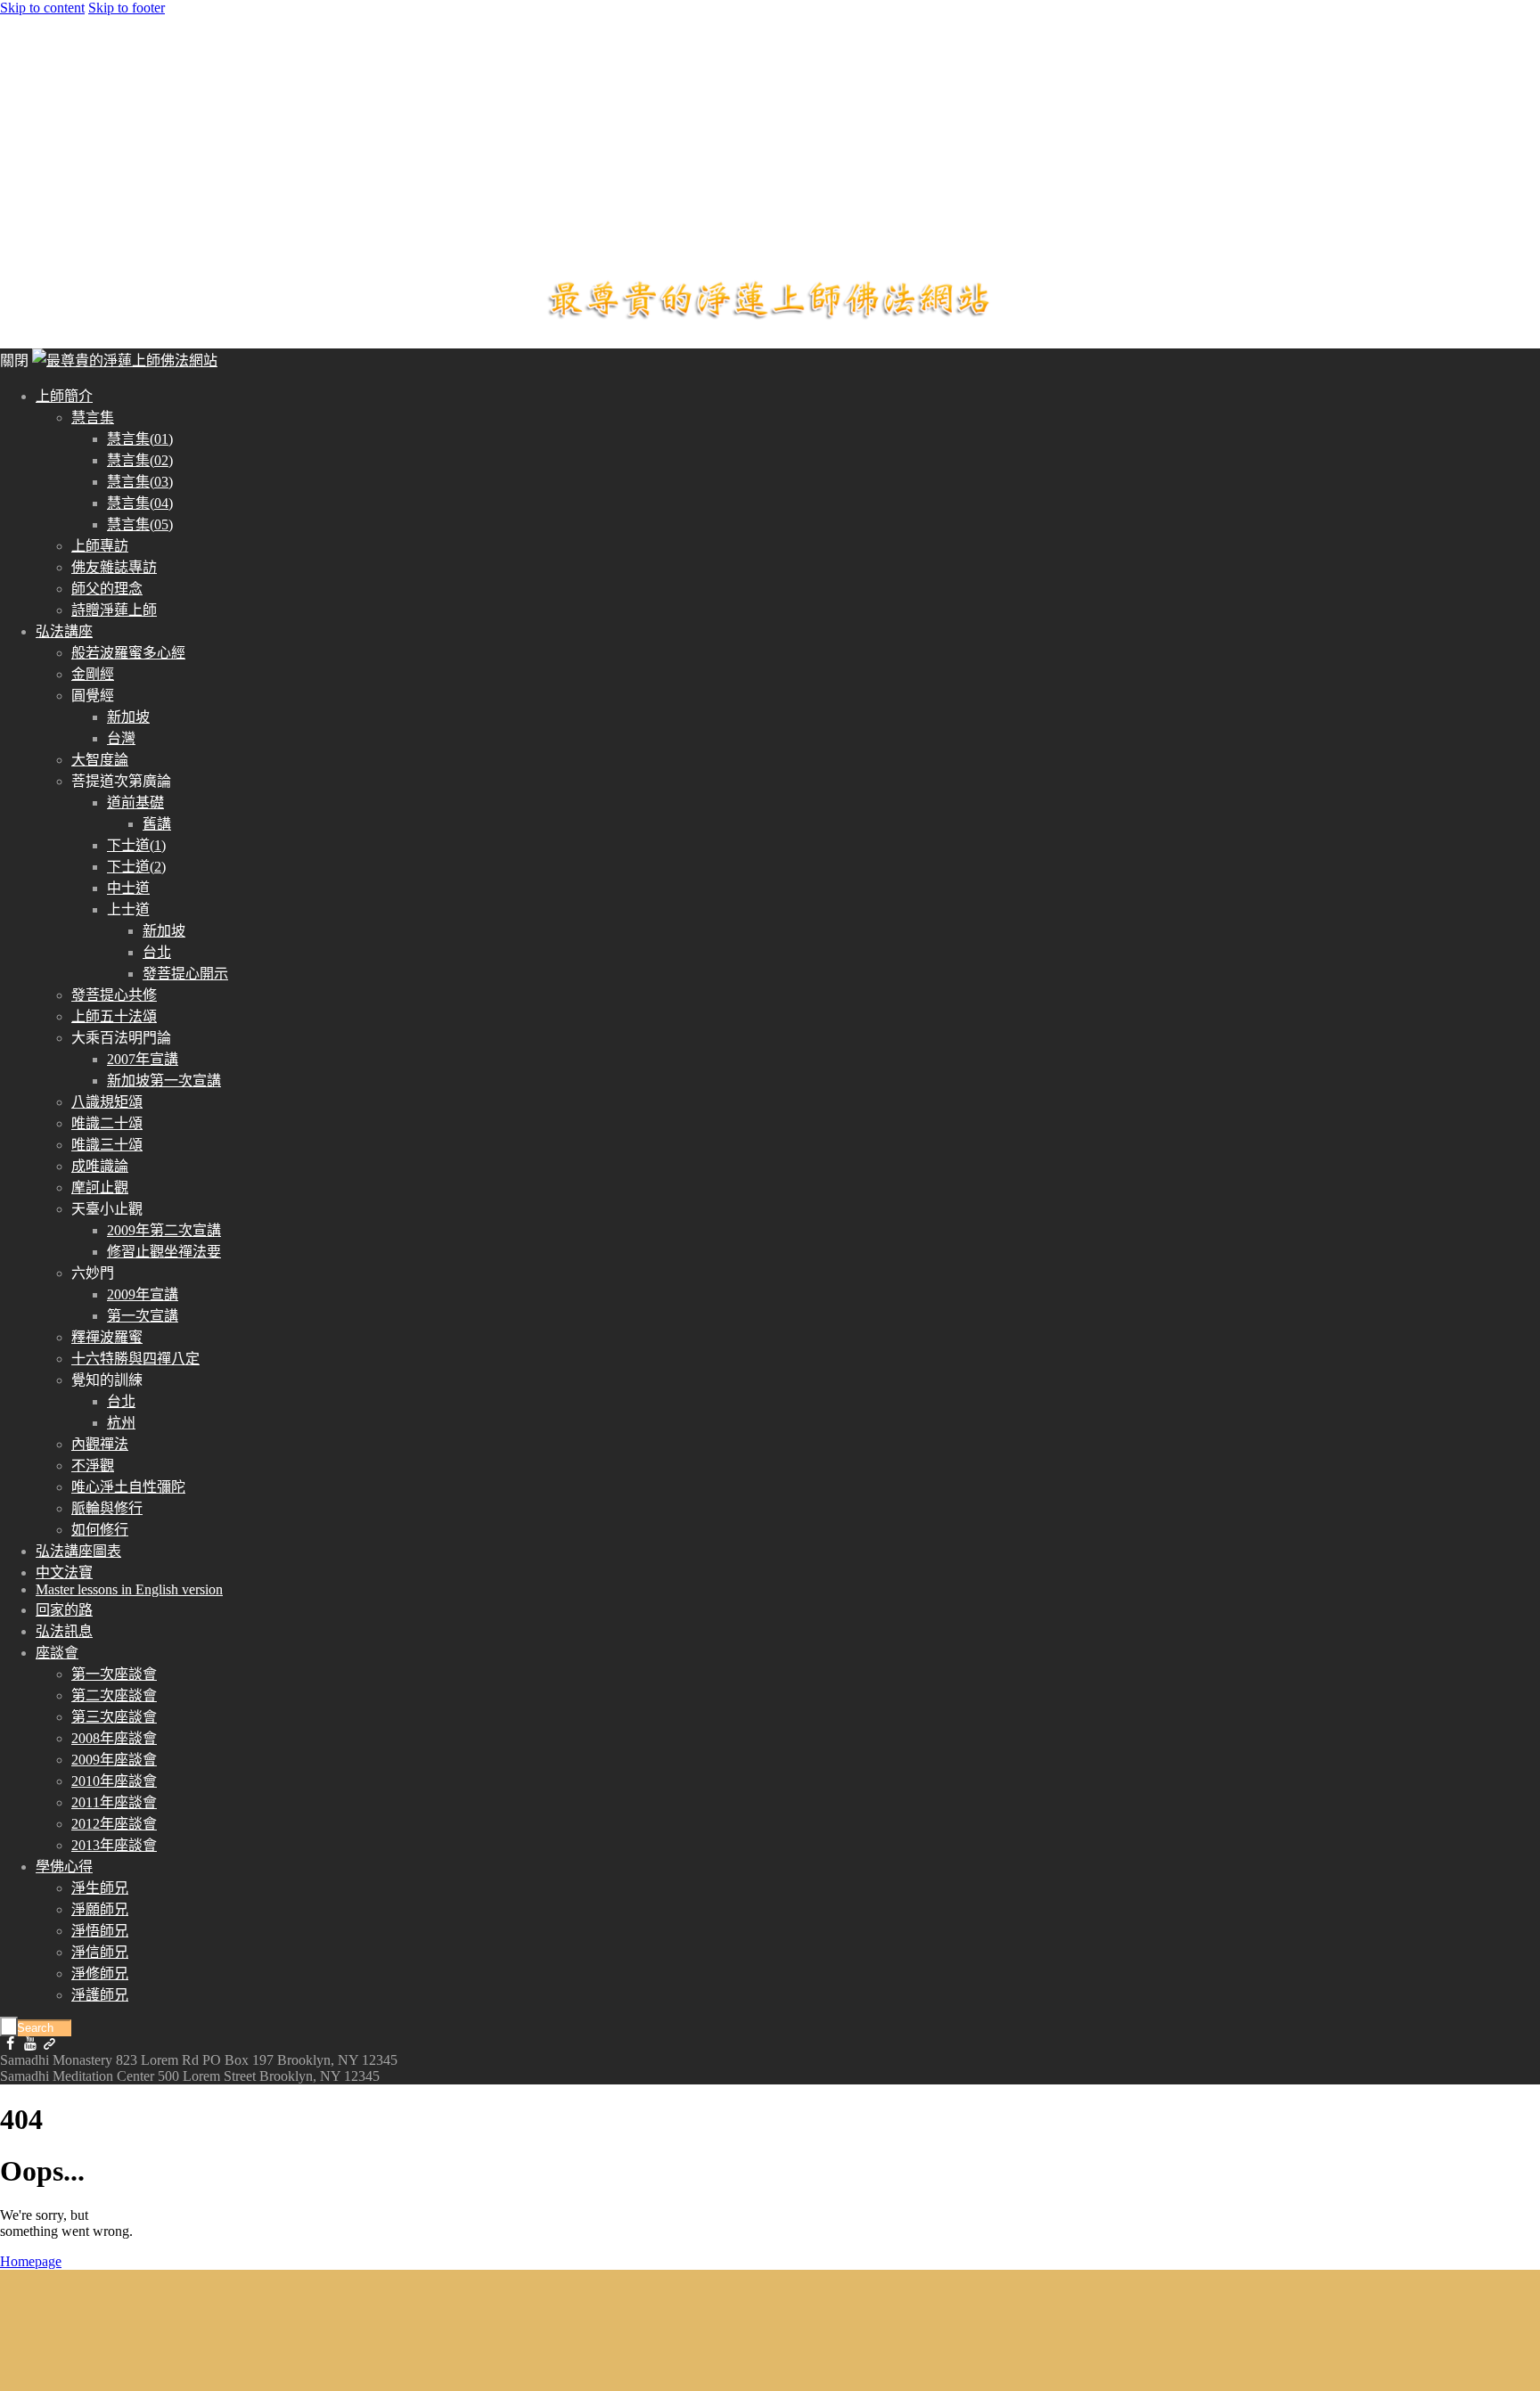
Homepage (31, 2261)
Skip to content (42, 8)
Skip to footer (127, 8)
